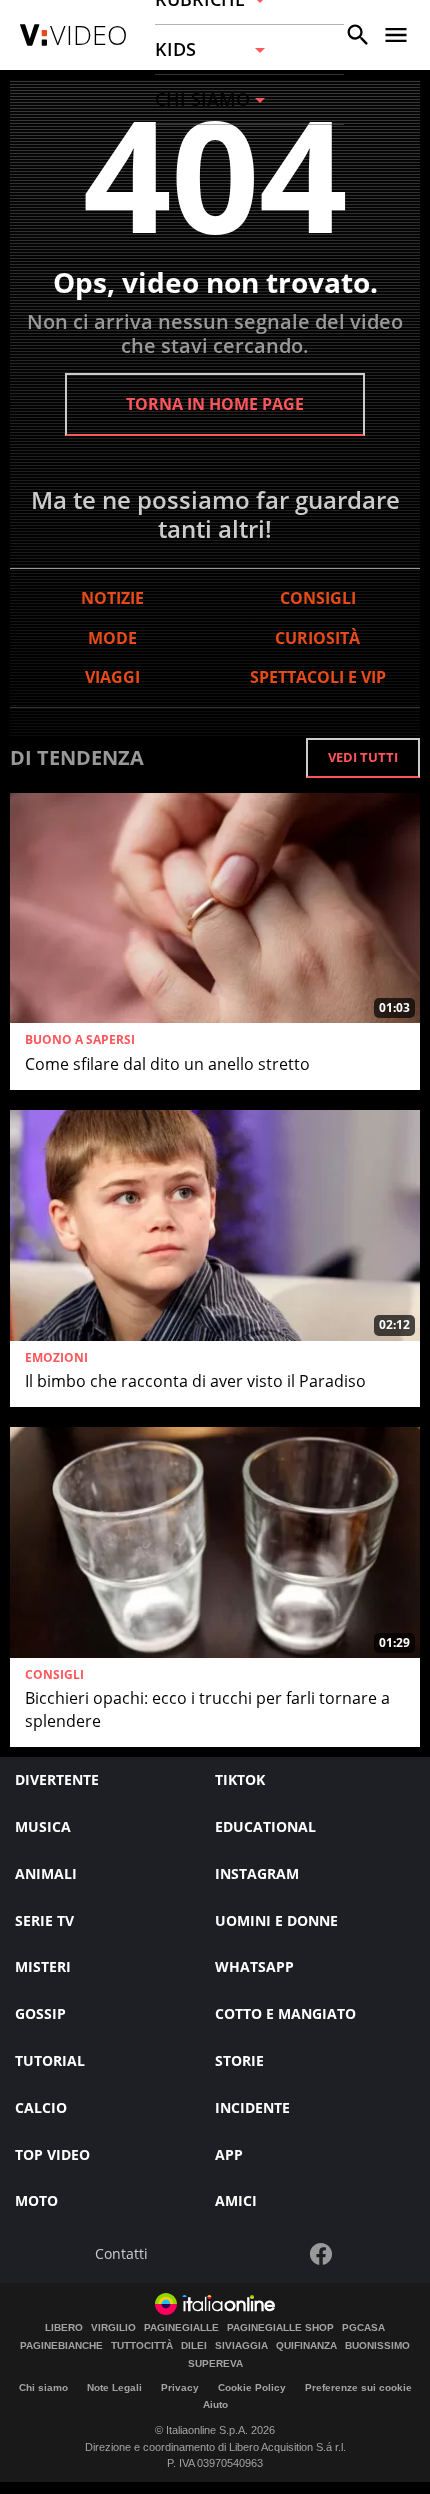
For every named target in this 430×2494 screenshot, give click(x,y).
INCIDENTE (252, 2107)
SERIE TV (44, 1920)
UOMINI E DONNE (276, 1920)
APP (229, 2154)
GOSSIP (40, 2013)
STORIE (239, 2060)
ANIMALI (46, 1873)
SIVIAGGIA (241, 2346)
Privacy (180, 2387)
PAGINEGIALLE (181, 2328)
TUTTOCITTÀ (142, 2346)
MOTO (36, 2200)
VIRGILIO (113, 2328)
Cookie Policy (252, 2387)
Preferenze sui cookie (358, 2387)
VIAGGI (112, 677)
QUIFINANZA (306, 2346)
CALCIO (41, 2107)
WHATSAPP (254, 1966)
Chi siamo (43, 2387)
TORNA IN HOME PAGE (215, 404)
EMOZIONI (56, 1358)
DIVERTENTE (57, 1779)
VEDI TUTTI (363, 757)
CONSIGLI (318, 598)
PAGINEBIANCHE (61, 2346)
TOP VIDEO (52, 2154)
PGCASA (363, 2328)
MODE (112, 638)
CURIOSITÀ (317, 638)
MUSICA (43, 1826)
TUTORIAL (50, 2060)
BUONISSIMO (377, 2346)
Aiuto (215, 2404)
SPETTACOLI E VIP (318, 677)
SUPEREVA (215, 2364)
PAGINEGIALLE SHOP (280, 2328)
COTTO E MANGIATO (285, 2013)
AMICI (236, 2200)
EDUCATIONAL (265, 1826)
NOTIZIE (112, 598)
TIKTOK (240, 1779)
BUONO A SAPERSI (80, 1040)
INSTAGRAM (257, 1873)
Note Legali (114, 2387)
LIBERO (64, 2328)
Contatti (121, 2254)
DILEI (194, 2346)
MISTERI (43, 1966)
